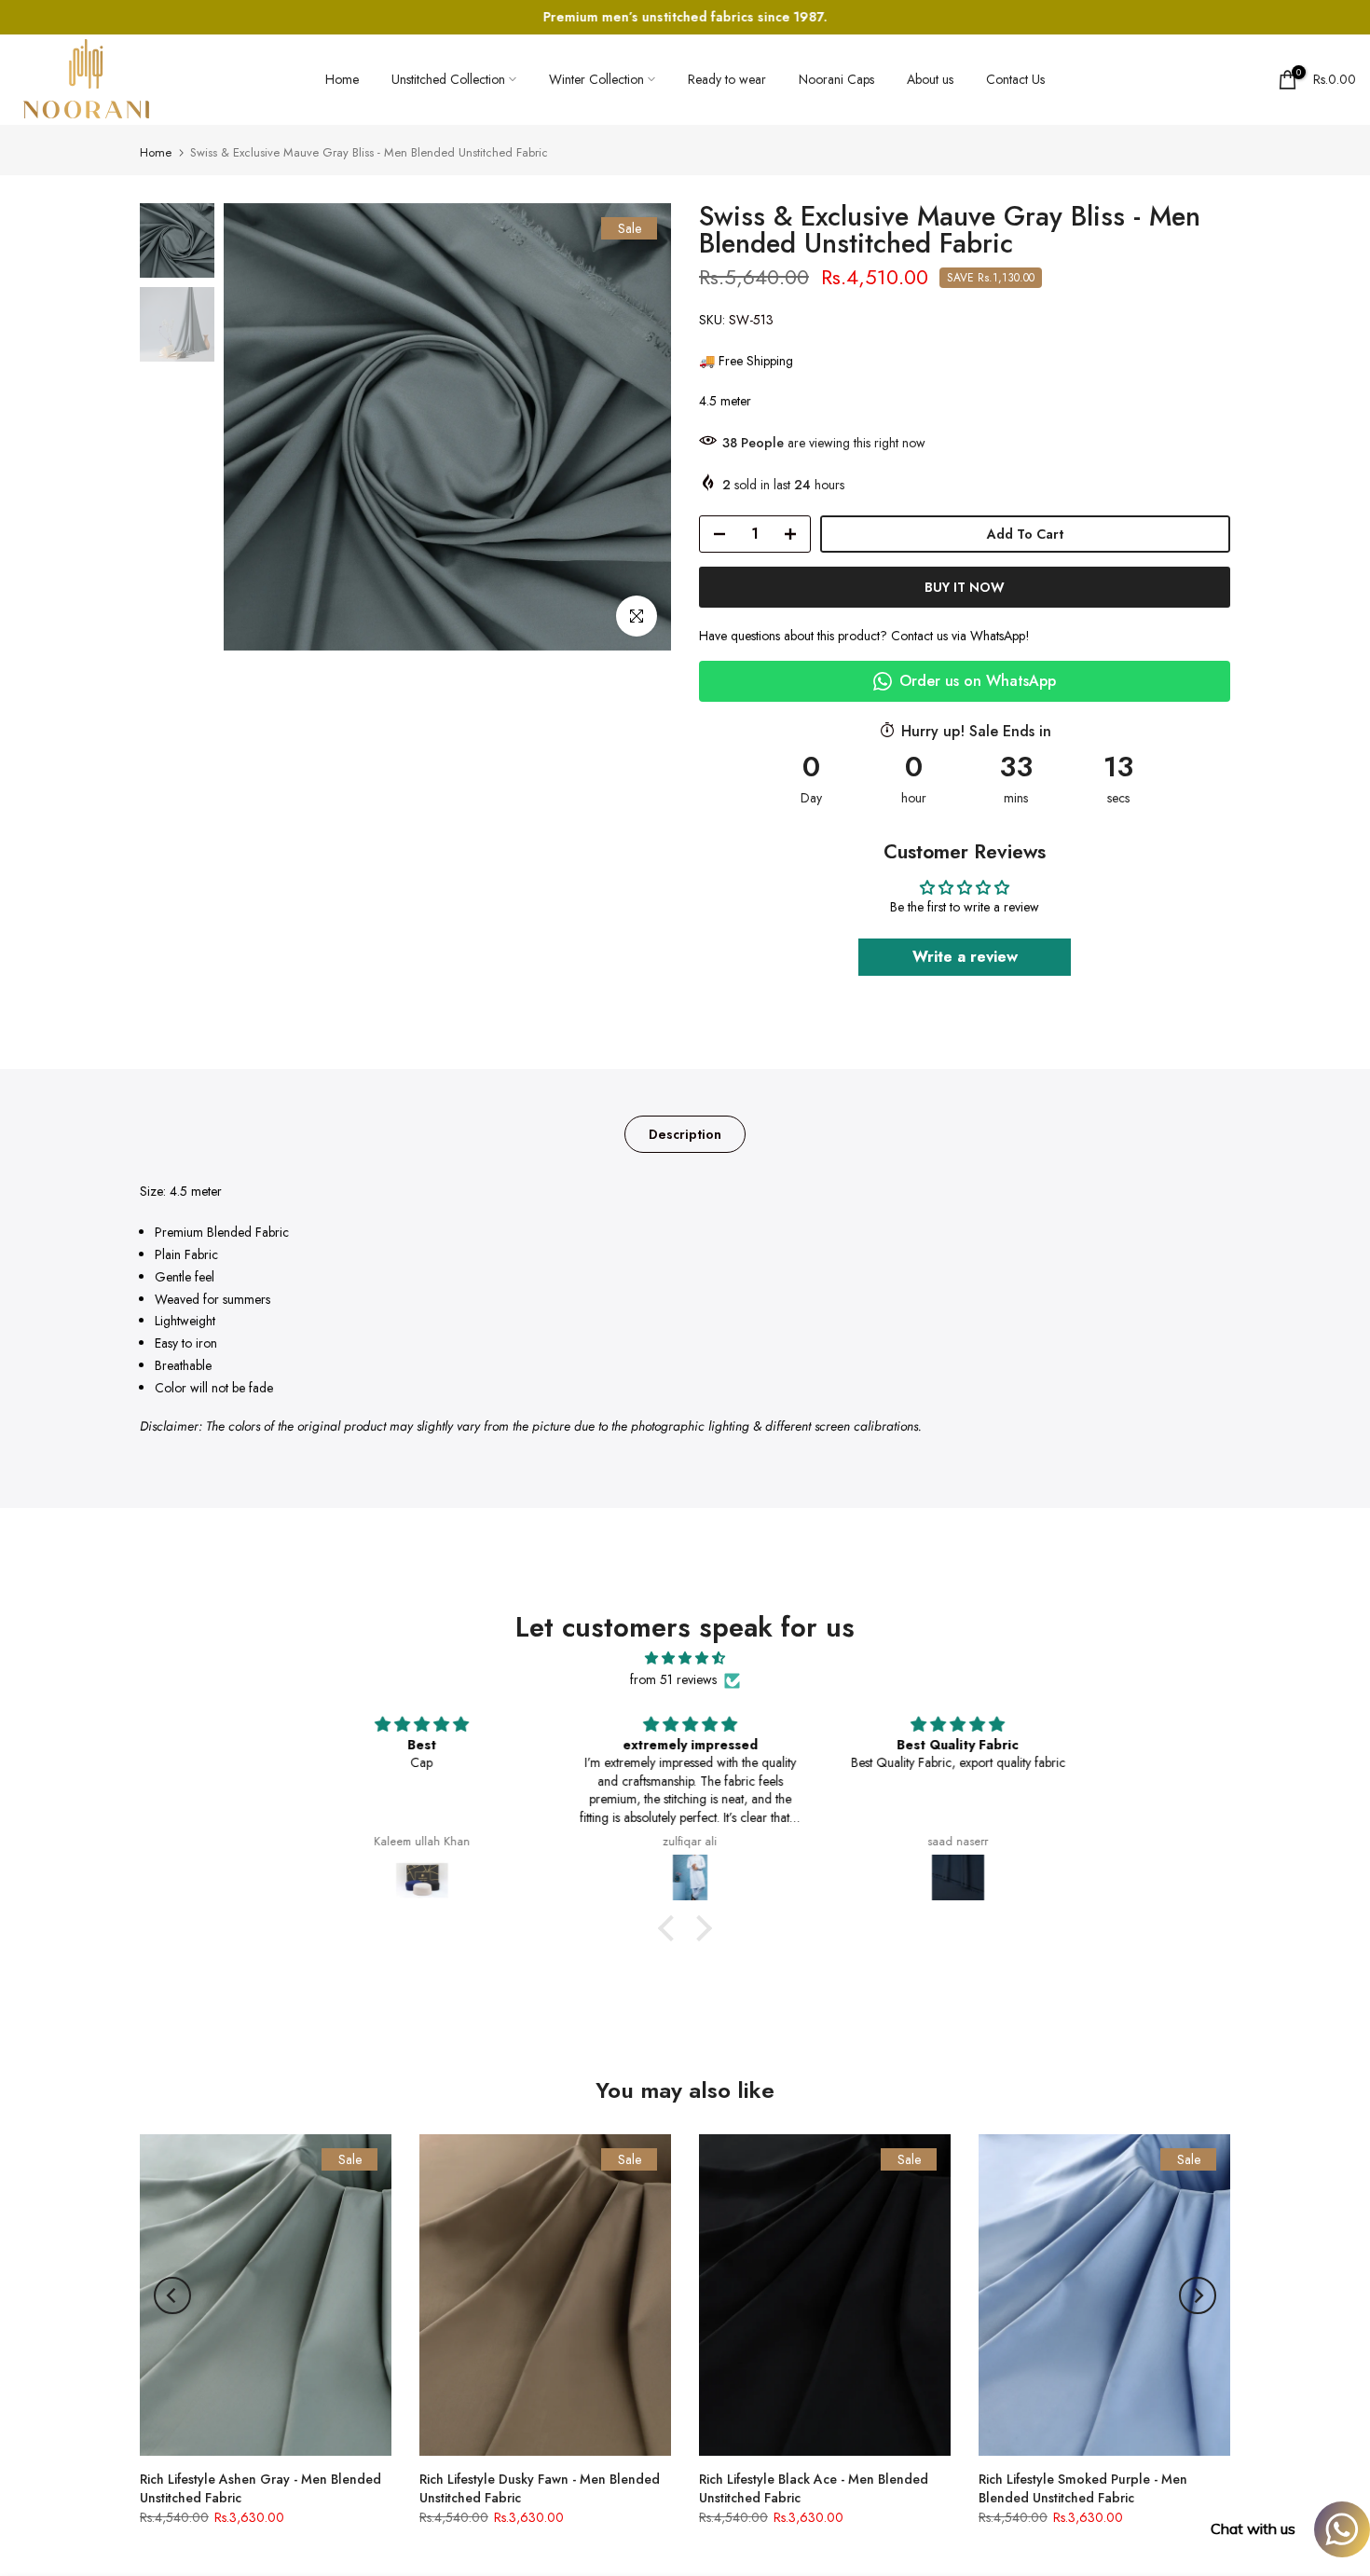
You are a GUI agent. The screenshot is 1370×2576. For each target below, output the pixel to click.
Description (685, 1134)
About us (930, 79)
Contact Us (1015, 79)
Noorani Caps (836, 79)
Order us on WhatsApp (978, 681)
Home (342, 79)
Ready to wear (727, 79)
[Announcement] (688, 18)
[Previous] (172, 2295)
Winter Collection (596, 79)
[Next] (1198, 2295)
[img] (685, 1658)
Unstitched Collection (448, 79)
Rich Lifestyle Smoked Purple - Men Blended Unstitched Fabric (1083, 2488)
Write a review (965, 957)
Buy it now (965, 587)
